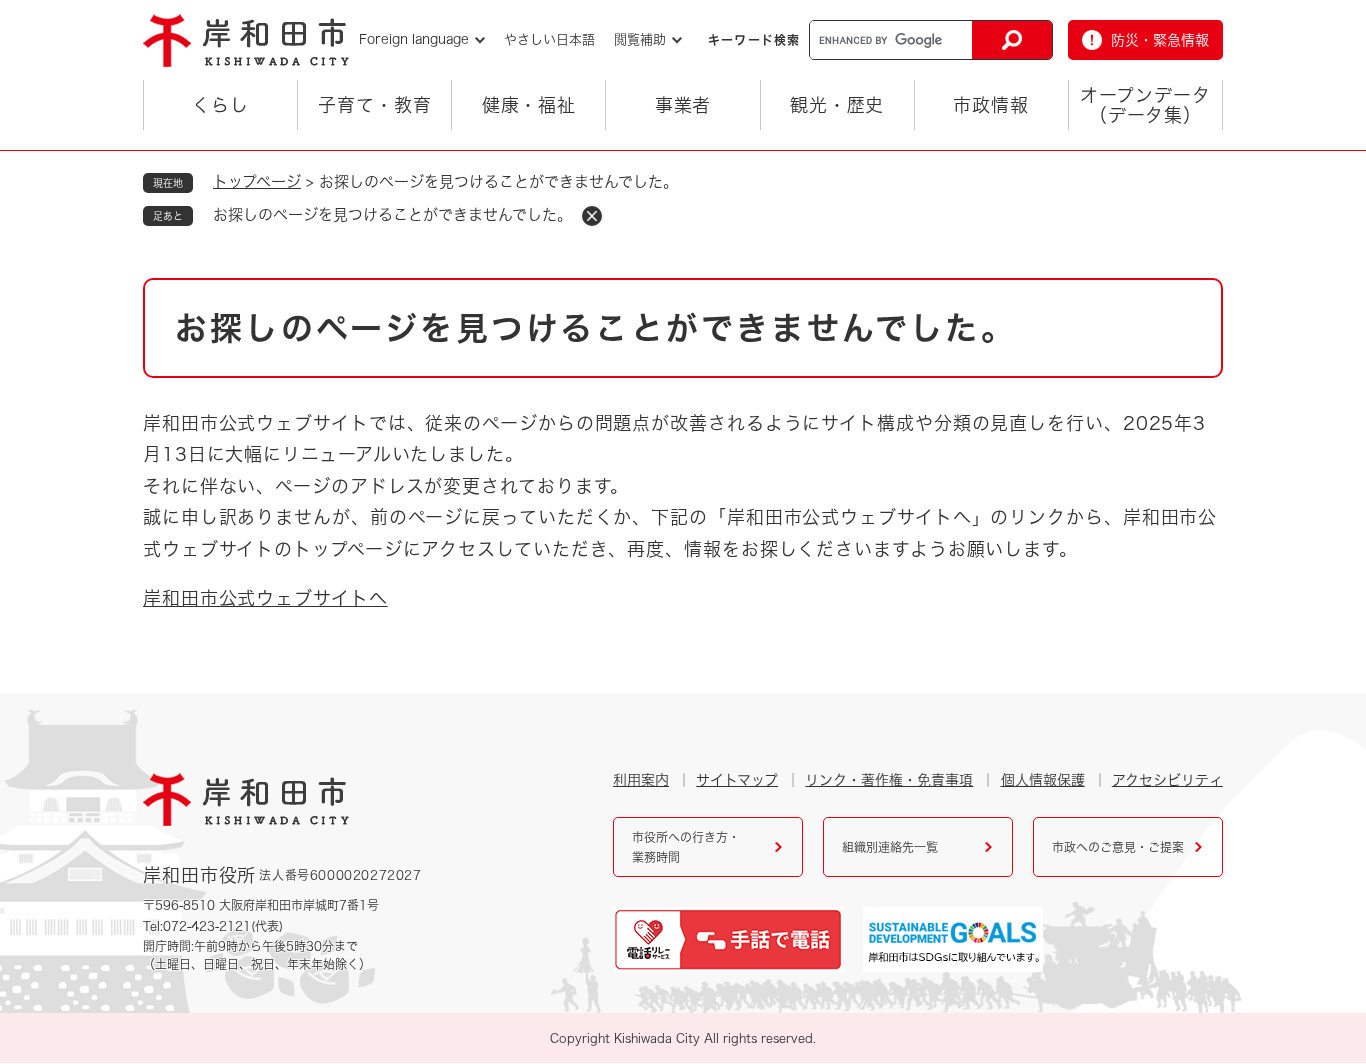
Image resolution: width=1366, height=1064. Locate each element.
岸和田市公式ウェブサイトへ (265, 598)
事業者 (683, 105)
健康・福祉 (529, 105)
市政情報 (991, 105)
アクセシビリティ (1167, 780)
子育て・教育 (374, 105)
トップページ (257, 181)
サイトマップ (737, 780)
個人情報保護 (1043, 780)
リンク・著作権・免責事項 (889, 780)
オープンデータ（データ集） (1145, 105)
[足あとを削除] (592, 216)
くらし (220, 105)
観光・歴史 (837, 105)
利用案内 (641, 780)
